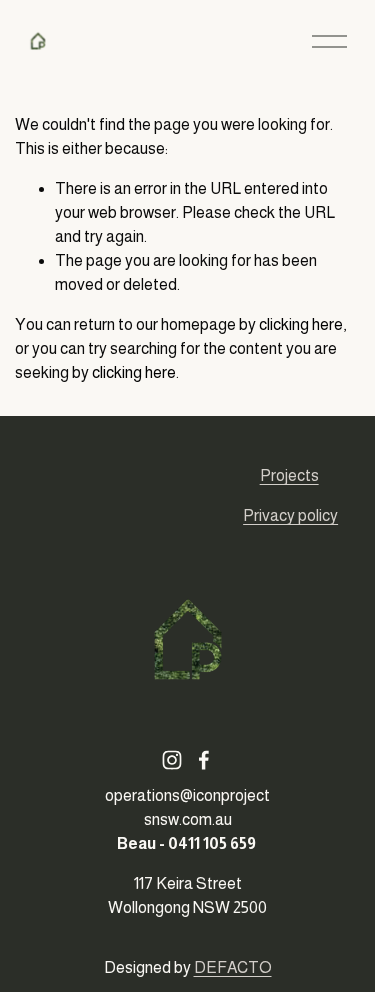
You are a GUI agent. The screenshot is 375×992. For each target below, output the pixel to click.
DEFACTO (233, 967)
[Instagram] (172, 760)
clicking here (301, 324)
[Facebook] (204, 760)
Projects (289, 475)
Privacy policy (290, 515)
